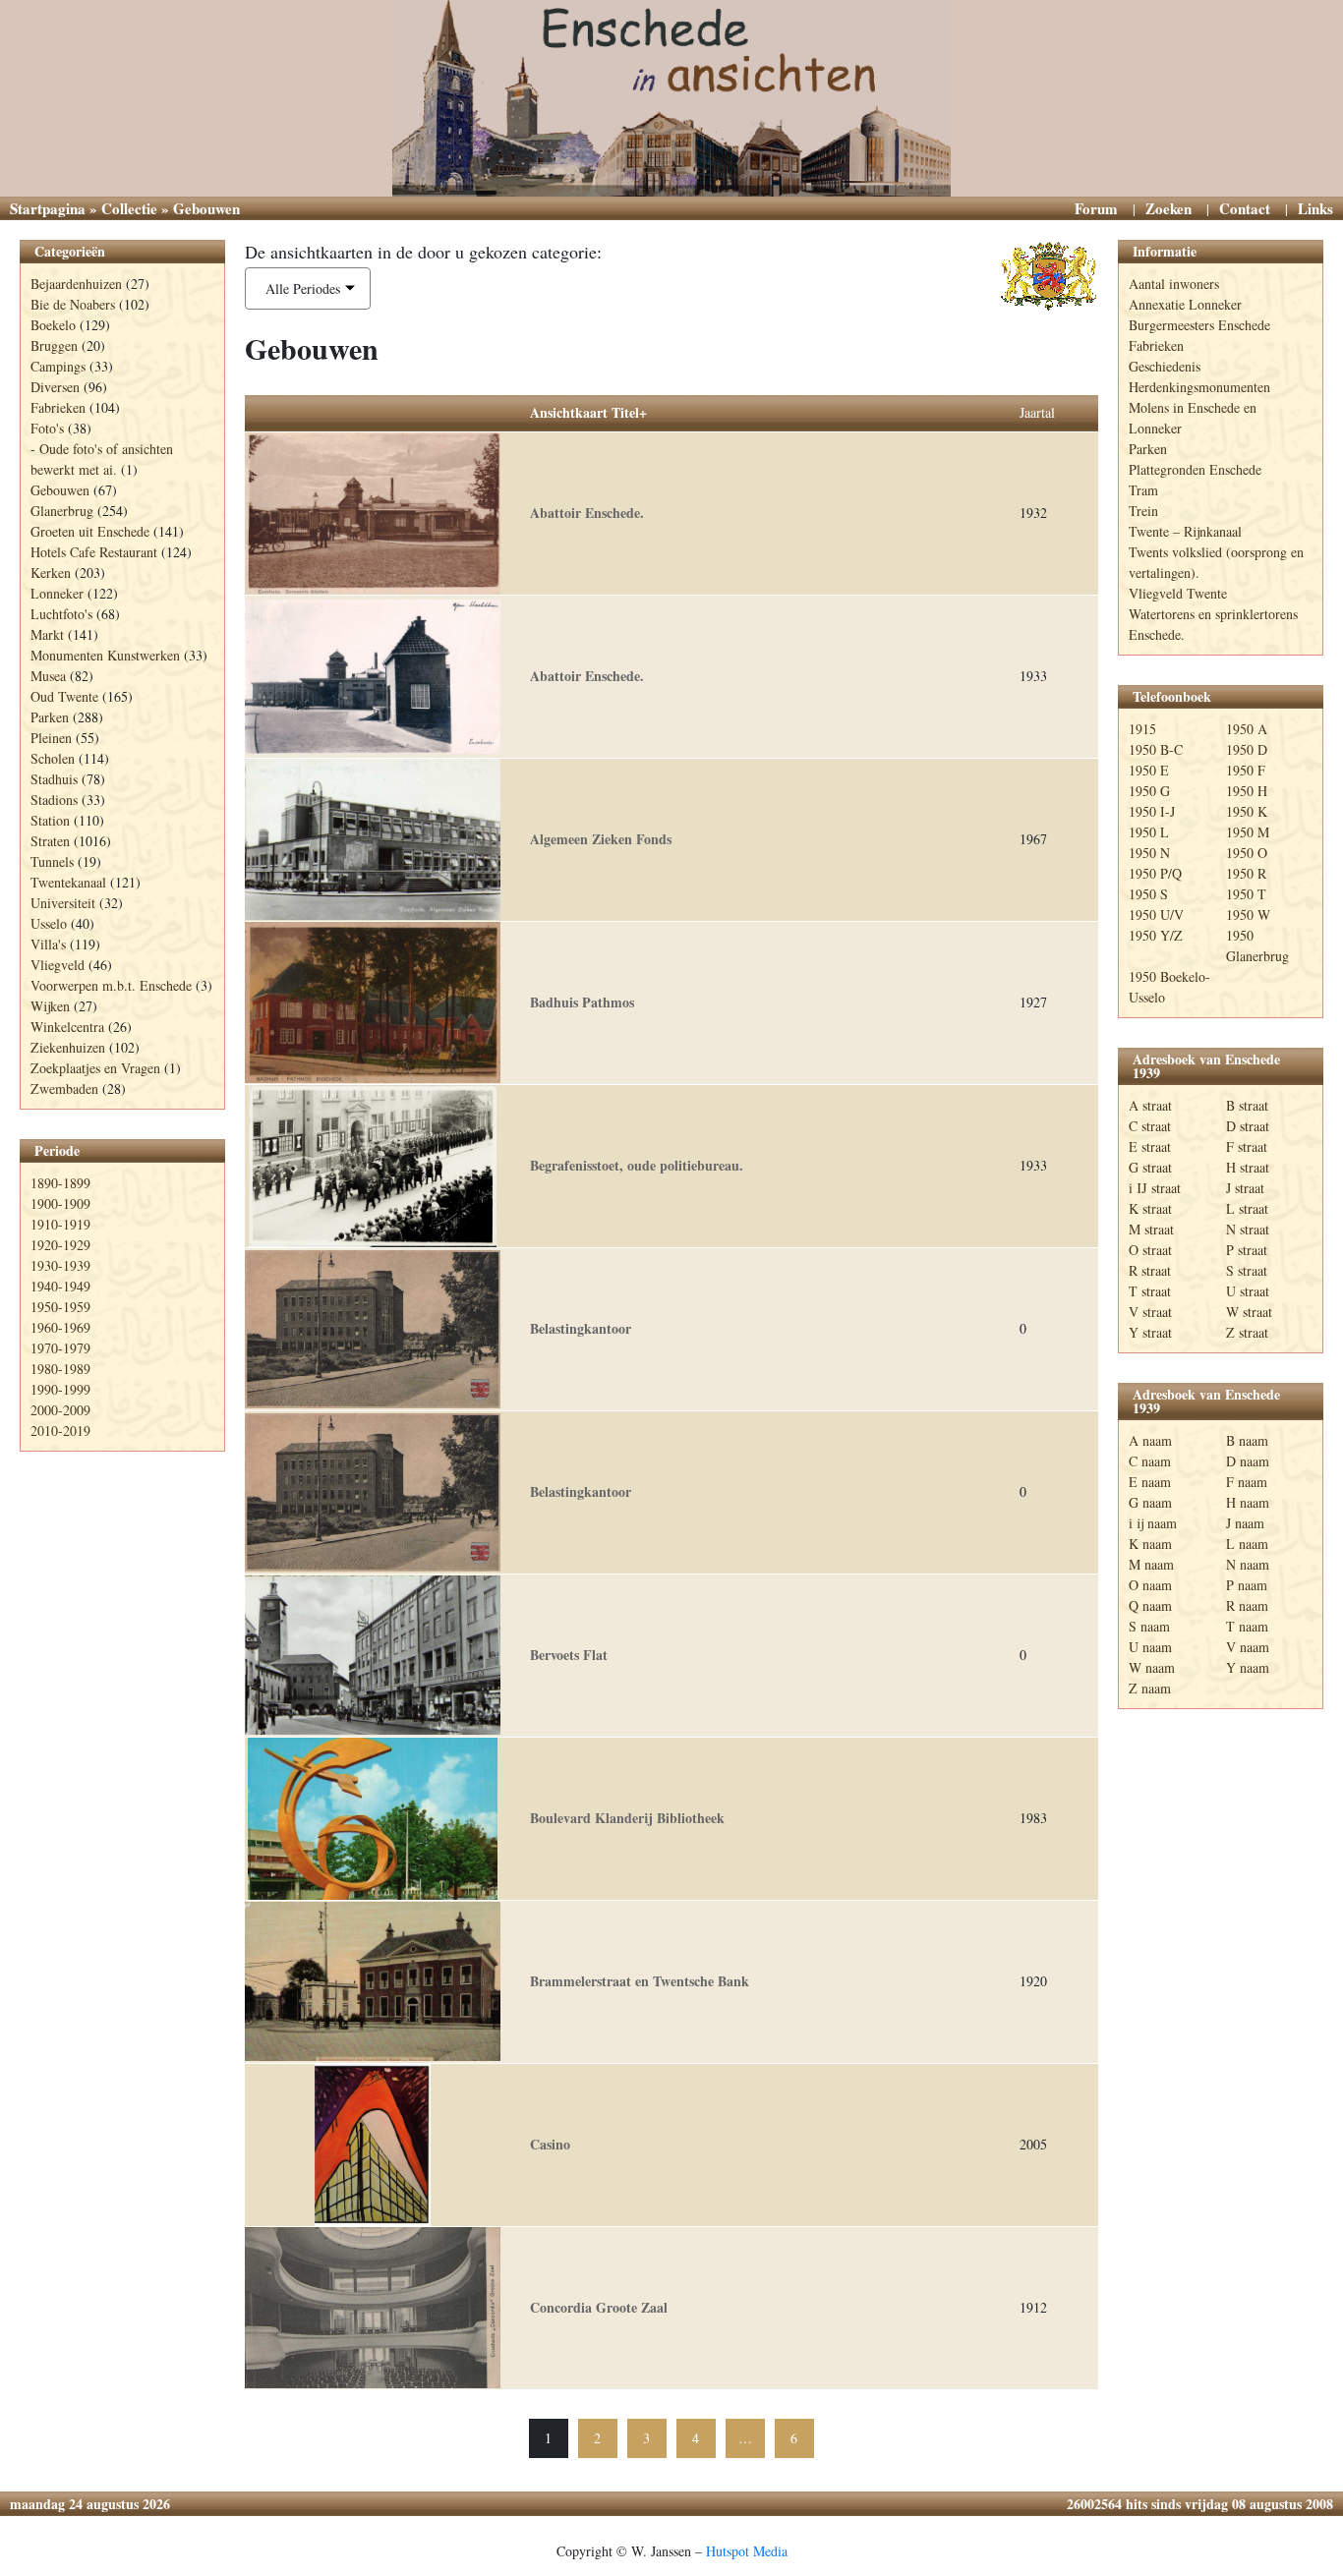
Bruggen (54, 345)
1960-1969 (60, 1327)
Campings (58, 366)
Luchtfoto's (61, 614)
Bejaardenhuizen (76, 284)
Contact (1245, 208)
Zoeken (1168, 208)
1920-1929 (60, 1245)
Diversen (55, 387)
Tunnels (52, 861)
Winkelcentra (67, 1027)
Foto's (47, 428)
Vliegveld (58, 965)
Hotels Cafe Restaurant (94, 552)
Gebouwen (60, 490)
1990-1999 (60, 1389)
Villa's (48, 944)
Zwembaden (64, 1088)
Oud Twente (64, 696)
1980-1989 (60, 1369)
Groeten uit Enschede (90, 531)
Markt (47, 634)
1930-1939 (60, 1265)
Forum (1096, 208)
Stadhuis (54, 779)
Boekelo (53, 325)
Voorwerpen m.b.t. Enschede (111, 985)
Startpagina (48, 208)
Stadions (54, 800)
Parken (50, 717)
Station (50, 820)
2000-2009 (60, 1410)
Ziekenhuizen (68, 1047)
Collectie (129, 208)
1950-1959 (60, 1307)
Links (1315, 208)
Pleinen (51, 738)
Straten (50, 841)
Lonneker (57, 593)
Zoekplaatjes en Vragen (95, 1068)
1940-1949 (60, 1286)
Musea (48, 676)
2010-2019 (60, 1431)
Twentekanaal (68, 882)
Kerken (51, 572)
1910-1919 (60, 1224)
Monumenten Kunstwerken (105, 655)
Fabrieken (58, 407)
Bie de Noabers (73, 304)
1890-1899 (60, 1183)
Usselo (49, 923)
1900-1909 (60, 1203)
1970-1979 (60, 1348)
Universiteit (63, 903)
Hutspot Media (747, 2551)
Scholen (53, 758)
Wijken (50, 1006)
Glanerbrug (62, 511)
